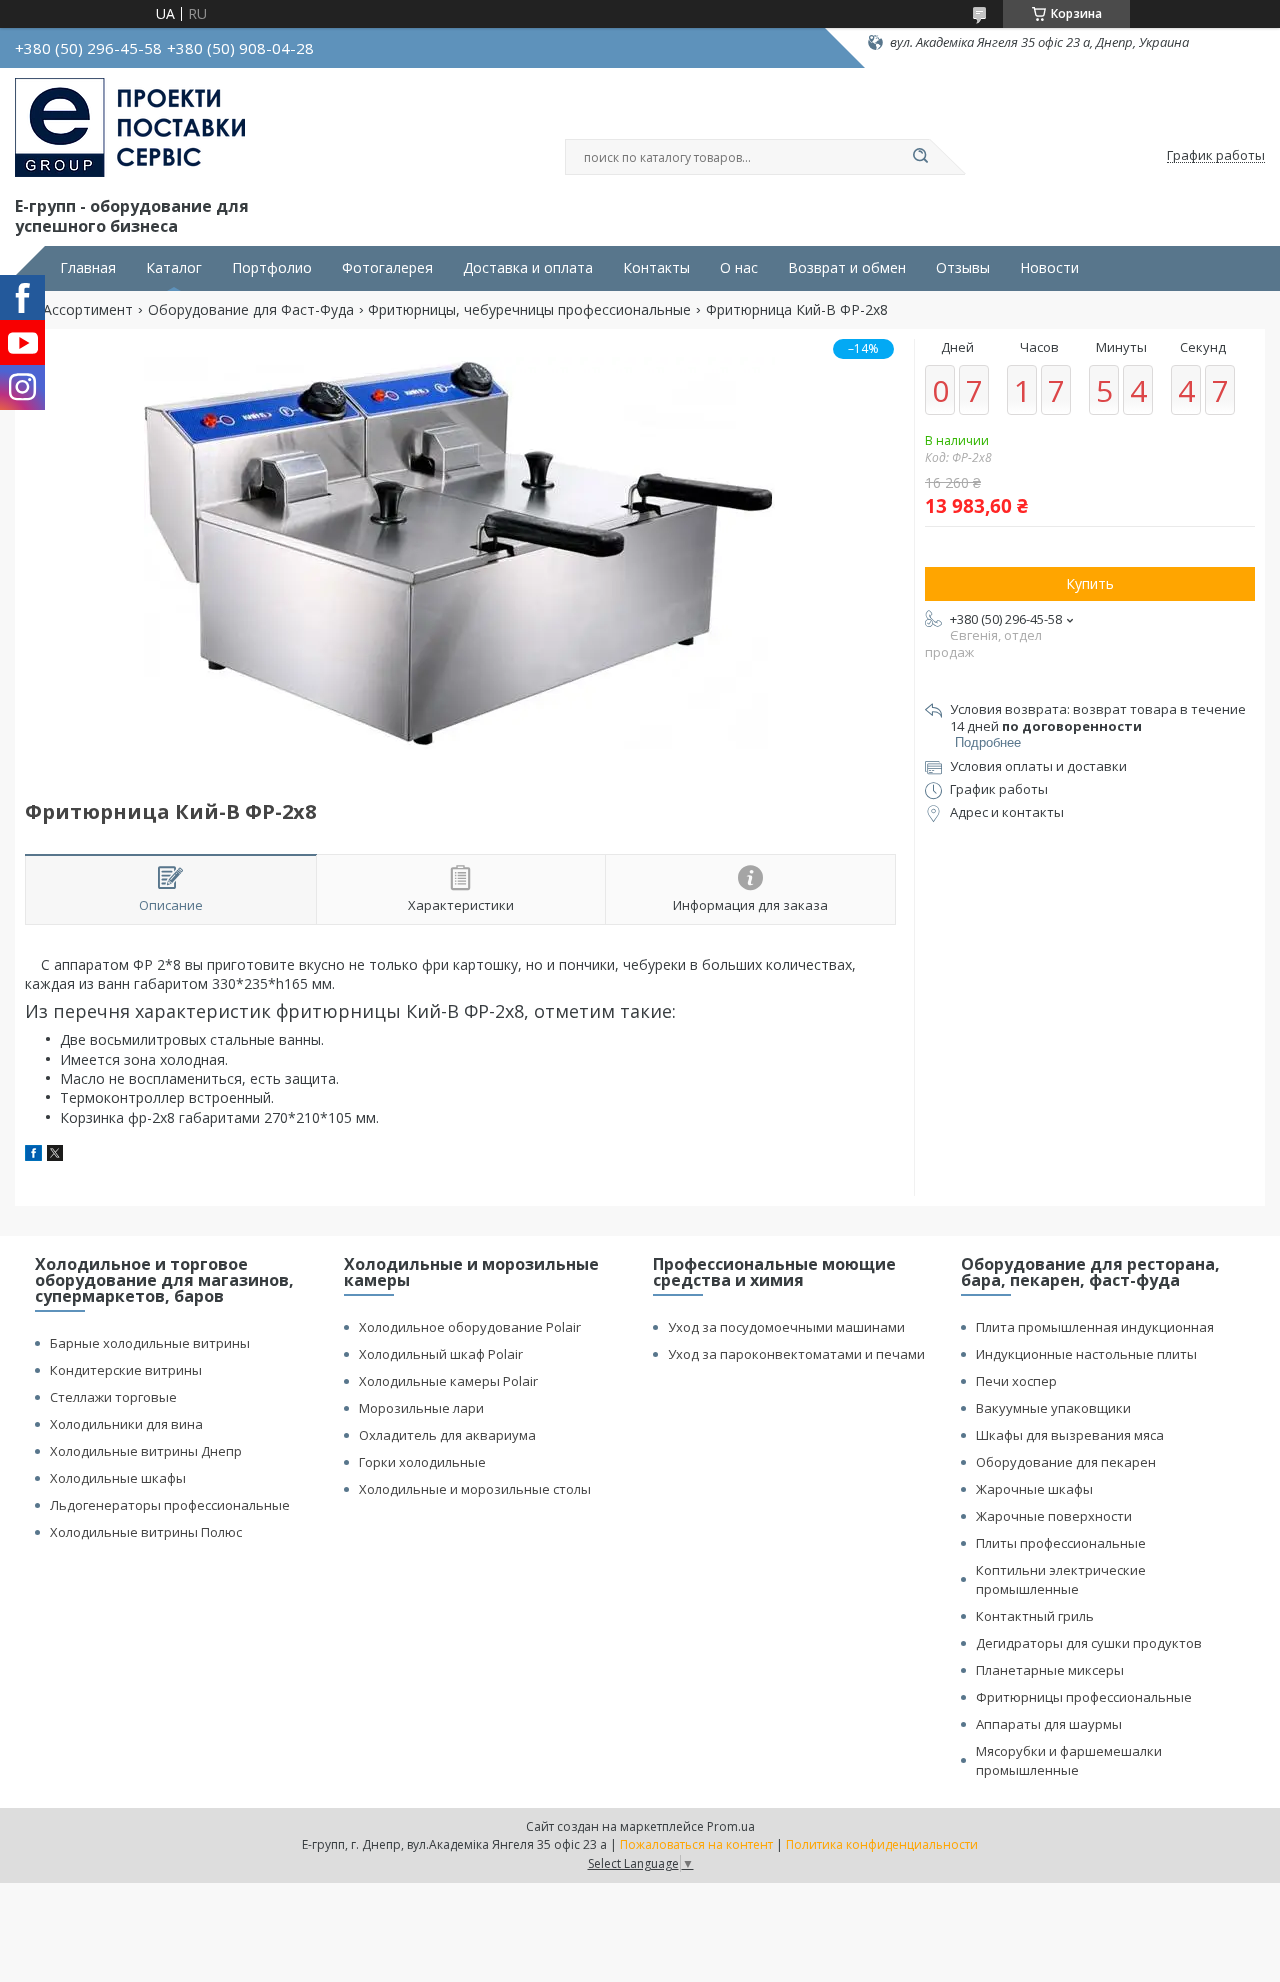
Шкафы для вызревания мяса (1070, 1435)
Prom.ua (731, 1826)
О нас (739, 268)
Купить (1090, 583)
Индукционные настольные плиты (1086, 1354)
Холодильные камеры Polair (448, 1381)
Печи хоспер (1016, 1381)
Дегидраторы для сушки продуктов (1089, 1643)
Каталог (174, 268)
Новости (1049, 268)
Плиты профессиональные (1061, 1543)
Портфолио (272, 268)
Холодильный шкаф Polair (441, 1354)
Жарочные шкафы (1034, 1489)
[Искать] (920, 157)
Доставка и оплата (528, 268)
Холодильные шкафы (118, 1478)
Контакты (656, 268)
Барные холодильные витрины (150, 1343)
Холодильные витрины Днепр (146, 1451)
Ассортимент (88, 310)
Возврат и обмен (847, 268)
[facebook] (33, 1155)
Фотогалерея (387, 268)
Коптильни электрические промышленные (1061, 1579)
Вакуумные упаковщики (1053, 1408)
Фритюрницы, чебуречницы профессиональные (529, 310)
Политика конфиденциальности (882, 1844)
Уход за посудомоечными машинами (786, 1327)
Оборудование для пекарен (1066, 1462)
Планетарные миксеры (1050, 1670)
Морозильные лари (421, 1408)
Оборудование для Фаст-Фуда (251, 310)
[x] (55, 1155)
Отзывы (963, 268)
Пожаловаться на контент (696, 1844)
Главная (88, 268)
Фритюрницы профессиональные (1084, 1697)
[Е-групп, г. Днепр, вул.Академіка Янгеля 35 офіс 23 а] (130, 128)
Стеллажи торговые (113, 1397)
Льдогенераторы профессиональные (170, 1505)
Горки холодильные (422, 1462)
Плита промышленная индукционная (1095, 1327)
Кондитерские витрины (126, 1370)
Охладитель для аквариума (447, 1435)
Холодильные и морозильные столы (475, 1489)
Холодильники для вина (126, 1424)
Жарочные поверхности (1054, 1516)
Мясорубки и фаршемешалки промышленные (1069, 1760)
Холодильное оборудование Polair (470, 1327)
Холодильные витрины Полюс (146, 1532)
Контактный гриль (1035, 1616)
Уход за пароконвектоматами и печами (796, 1354)
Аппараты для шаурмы (1049, 1724)
